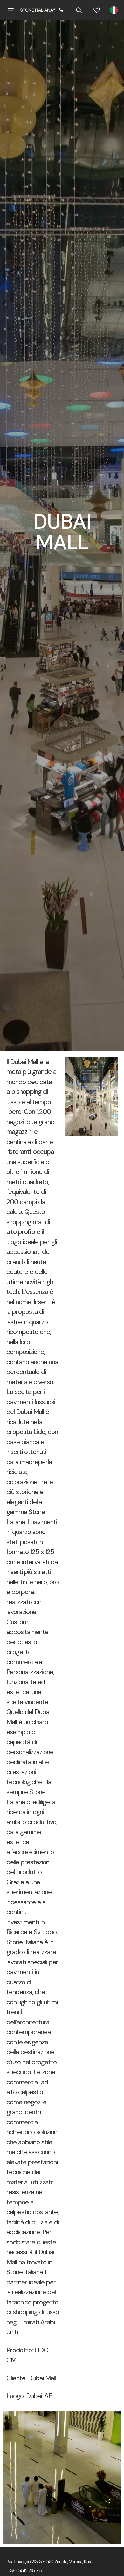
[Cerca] (79, 10)
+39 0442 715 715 (25, 2571)
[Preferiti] (97, 10)
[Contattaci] (61, 10)
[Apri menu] (11, 10)
